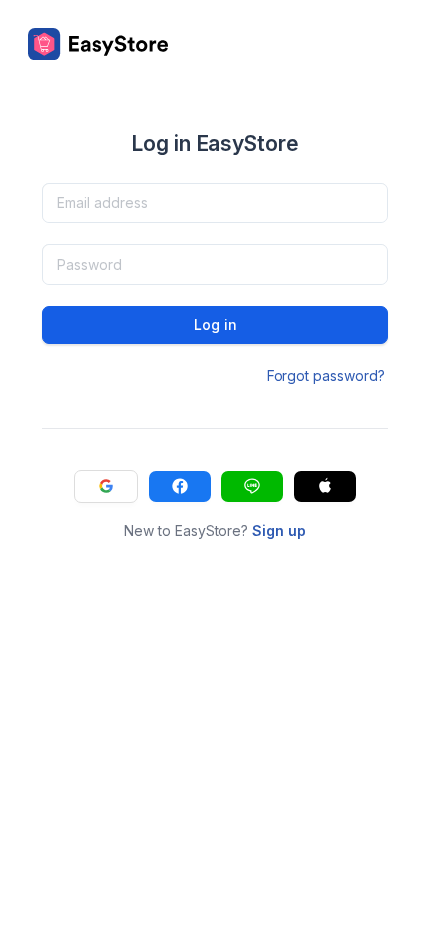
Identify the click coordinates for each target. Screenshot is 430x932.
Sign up (279, 530)
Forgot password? (326, 375)
